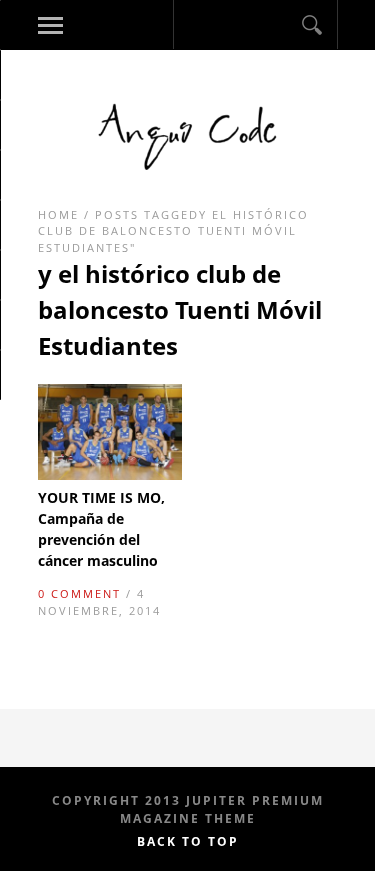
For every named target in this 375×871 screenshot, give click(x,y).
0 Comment (79, 593)
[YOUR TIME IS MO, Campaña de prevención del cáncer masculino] (110, 475)
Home (58, 214)
